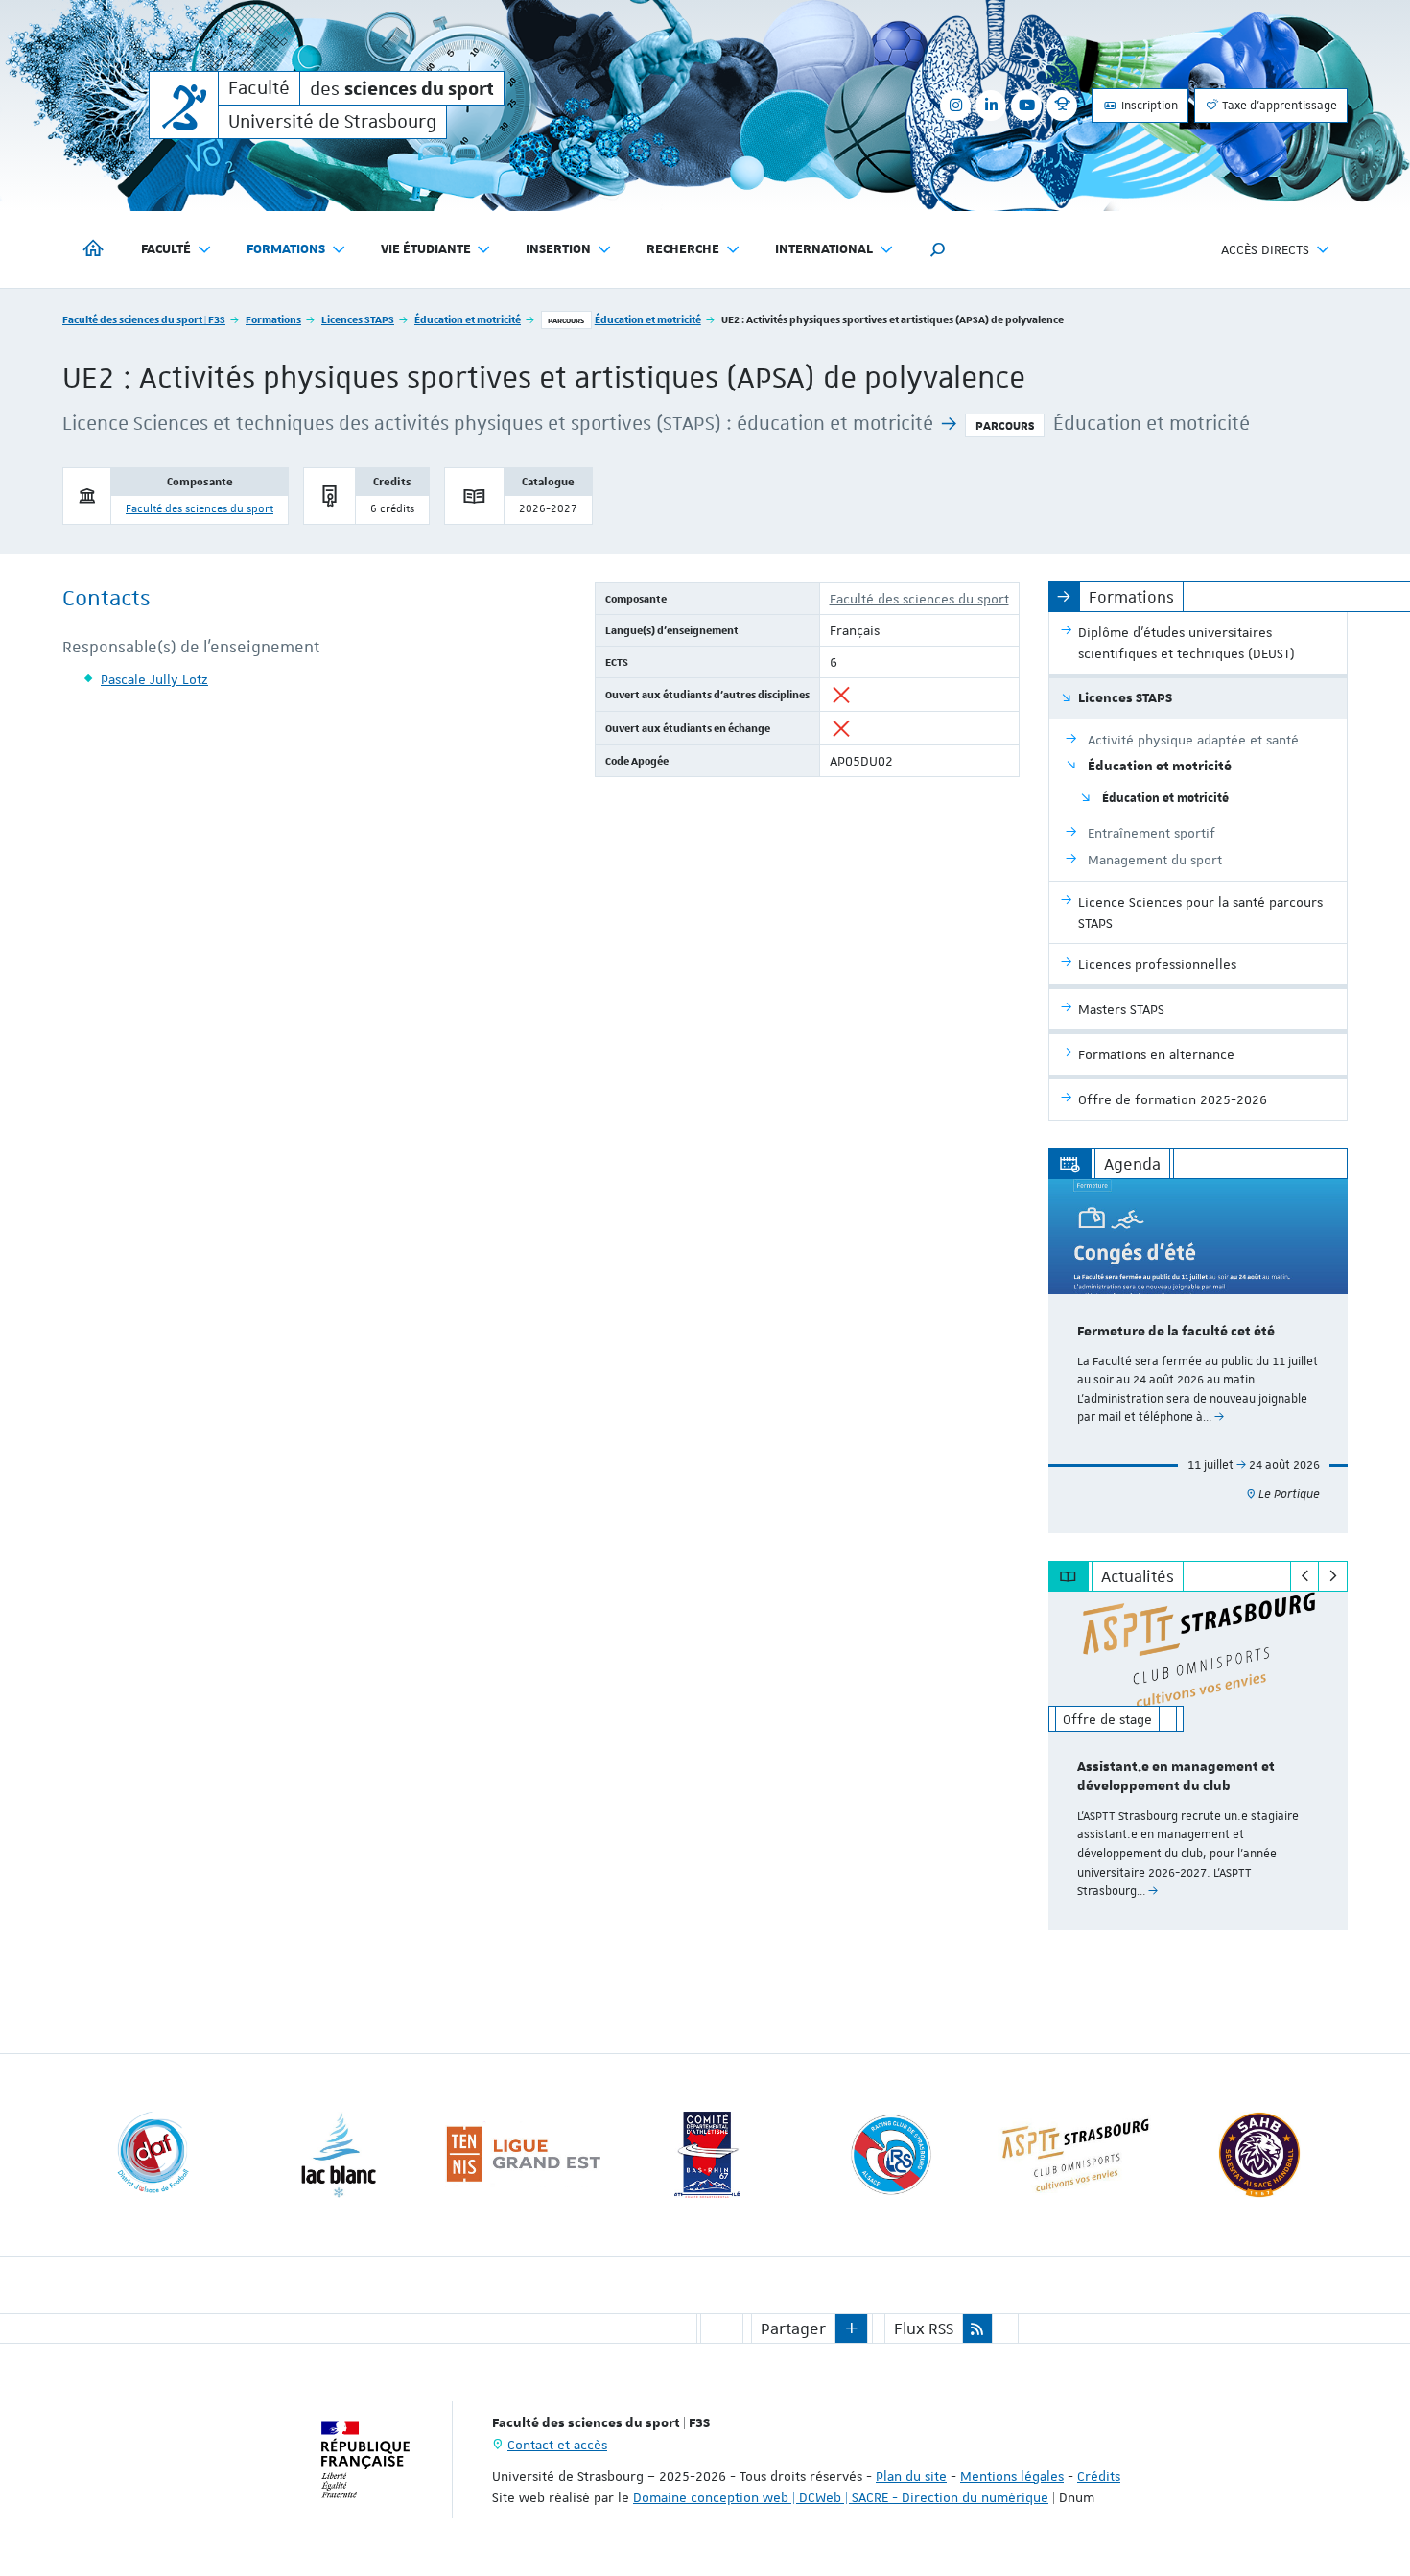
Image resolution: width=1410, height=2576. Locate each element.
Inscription (1148, 106)
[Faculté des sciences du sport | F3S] (184, 105)
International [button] (824, 249)
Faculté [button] (166, 249)
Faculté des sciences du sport (200, 509)
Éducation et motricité (468, 319)
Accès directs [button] (1265, 249)
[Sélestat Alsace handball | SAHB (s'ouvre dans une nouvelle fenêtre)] (1259, 2155)
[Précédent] (1305, 1576)
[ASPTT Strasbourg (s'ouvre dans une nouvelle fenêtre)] (1075, 2155)
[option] (1198, 1356)
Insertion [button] (558, 249)
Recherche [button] (683, 249)
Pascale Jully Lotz (154, 679)
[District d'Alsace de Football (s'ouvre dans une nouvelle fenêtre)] (154, 2155)
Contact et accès (557, 2445)
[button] (938, 249)
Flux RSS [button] (924, 2328)
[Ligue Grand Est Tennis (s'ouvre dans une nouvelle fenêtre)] (523, 2155)
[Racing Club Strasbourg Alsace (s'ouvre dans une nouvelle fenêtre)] (891, 2155)
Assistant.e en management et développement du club (1176, 1777)
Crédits (1099, 2476)
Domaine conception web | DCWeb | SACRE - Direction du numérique (841, 2497)
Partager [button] (793, 2328)
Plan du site (911, 2476)
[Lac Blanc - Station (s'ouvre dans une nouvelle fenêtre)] (339, 2155)
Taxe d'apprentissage (1278, 106)
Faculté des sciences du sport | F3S (144, 319)
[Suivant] (1333, 1576)
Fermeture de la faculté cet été (1176, 1332)
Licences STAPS (358, 319)
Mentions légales (1012, 2476)
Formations (273, 319)
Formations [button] (286, 249)
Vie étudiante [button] (426, 249)
